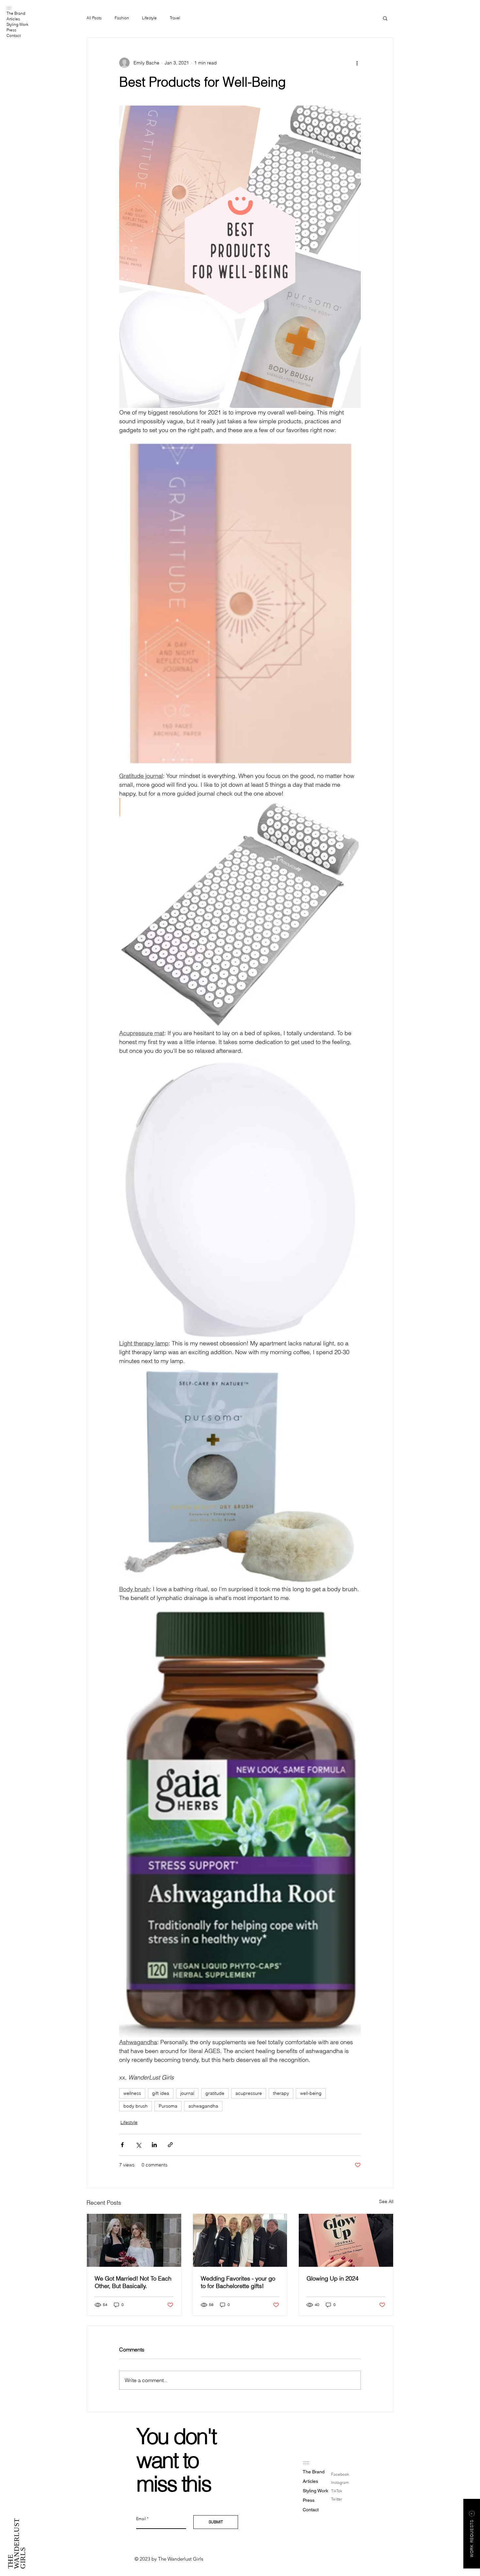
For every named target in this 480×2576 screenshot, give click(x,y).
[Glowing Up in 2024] (346, 2240)
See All (386, 2201)
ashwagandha (203, 2106)
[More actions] (357, 63)
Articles (13, 19)
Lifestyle (149, 18)
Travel (175, 18)
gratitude (215, 2093)
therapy (281, 2093)
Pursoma (168, 2106)
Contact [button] (14, 35)
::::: (9, 8)
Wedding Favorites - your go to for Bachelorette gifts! (238, 2282)
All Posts (94, 18)
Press (11, 30)
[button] (385, 18)
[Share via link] (170, 2145)
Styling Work (17, 24)
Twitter (337, 2499)
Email (141, 2519)
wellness (132, 2093)
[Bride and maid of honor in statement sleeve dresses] (134, 2240)
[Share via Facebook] (122, 2145)
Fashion (122, 18)
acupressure (249, 2093)
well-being (311, 2093)
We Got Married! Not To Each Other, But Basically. (133, 2282)
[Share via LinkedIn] (154, 2145)
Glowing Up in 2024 (333, 2278)
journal (187, 2093)
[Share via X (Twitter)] (138, 2145)
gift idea (161, 2093)
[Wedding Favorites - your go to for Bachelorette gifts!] (240, 2240)
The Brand (16, 13)
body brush (136, 2106)
